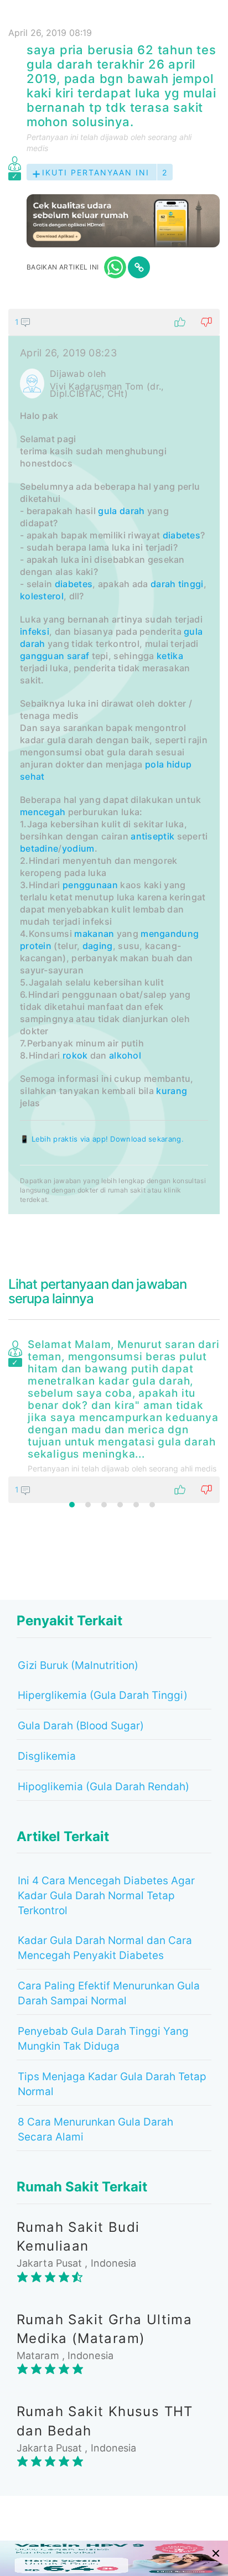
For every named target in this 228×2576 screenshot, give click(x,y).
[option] (114, 1419)
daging (98, 946)
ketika (170, 656)
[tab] (114, 761)
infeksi (35, 631)
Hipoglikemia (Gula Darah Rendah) (103, 1787)
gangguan (42, 656)
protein (36, 946)
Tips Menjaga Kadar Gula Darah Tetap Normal (112, 2084)
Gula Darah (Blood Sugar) (81, 1726)
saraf (78, 656)
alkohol (125, 1055)
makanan (94, 934)
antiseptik (152, 836)
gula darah (121, 511)
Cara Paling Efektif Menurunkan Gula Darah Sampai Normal (109, 1993)
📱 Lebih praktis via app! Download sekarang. (102, 1139)
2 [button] (88, 1505)
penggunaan (90, 885)
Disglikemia (47, 1756)
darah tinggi (177, 584)
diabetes (182, 535)
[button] (114, 322)
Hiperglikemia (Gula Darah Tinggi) (103, 1695)
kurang (172, 1091)
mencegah (43, 812)
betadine (39, 848)
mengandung (170, 934)
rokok (75, 1055)
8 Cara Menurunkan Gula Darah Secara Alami (95, 2129)
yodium (78, 848)
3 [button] (104, 1505)
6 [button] (152, 1505)
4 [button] (120, 1505)
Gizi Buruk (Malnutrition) (78, 1665)
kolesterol (42, 596)
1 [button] (72, 1505)
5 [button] (136, 1505)
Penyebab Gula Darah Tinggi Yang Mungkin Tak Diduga (103, 2039)
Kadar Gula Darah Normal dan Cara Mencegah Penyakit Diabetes (105, 1948)
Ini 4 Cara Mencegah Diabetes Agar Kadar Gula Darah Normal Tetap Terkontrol (106, 1896)
